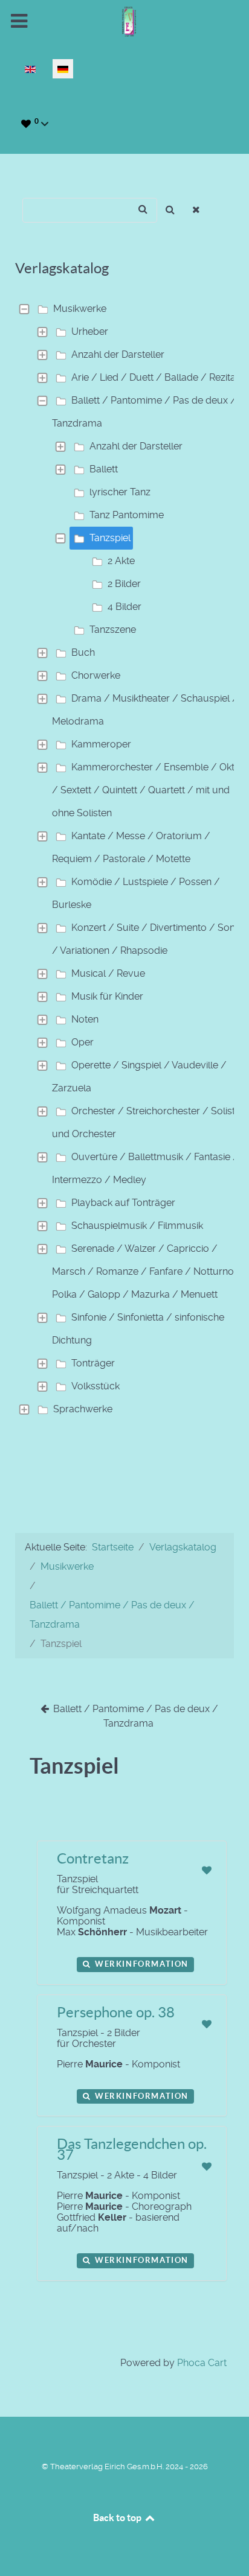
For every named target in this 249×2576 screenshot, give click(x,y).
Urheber (90, 332)
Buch (83, 652)
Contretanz (93, 1858)
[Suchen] (170, 210)
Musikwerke (80, 309)
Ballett (104, 469)
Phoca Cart (202, 2363)
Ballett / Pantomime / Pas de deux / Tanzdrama (134, 1716)
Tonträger (93, 1363)
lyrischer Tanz (120, 492)
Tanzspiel (110, 538)
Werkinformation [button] (140, 1964)
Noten (85, 1019)
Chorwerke (96, 675)
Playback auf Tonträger (123, 1203)
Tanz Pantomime (127, 515)
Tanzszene (113, 630)
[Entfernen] (197, 210)
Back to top (118, 2517)
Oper (82, 1042)
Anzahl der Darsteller (118, 354)
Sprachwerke (83, 1409)
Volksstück (95, 1386)
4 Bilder (124, 607)
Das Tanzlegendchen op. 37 (132, 2149)
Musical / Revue (108, 973)
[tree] (124, 859)
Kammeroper (101, 744)
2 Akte (121, 561)
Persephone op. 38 (116, 2012)
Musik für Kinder (107, 996)
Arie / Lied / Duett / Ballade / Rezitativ (159, 377)
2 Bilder (124, 584)
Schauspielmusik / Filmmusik (137, 1226)
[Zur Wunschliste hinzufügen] (206, 1870)
